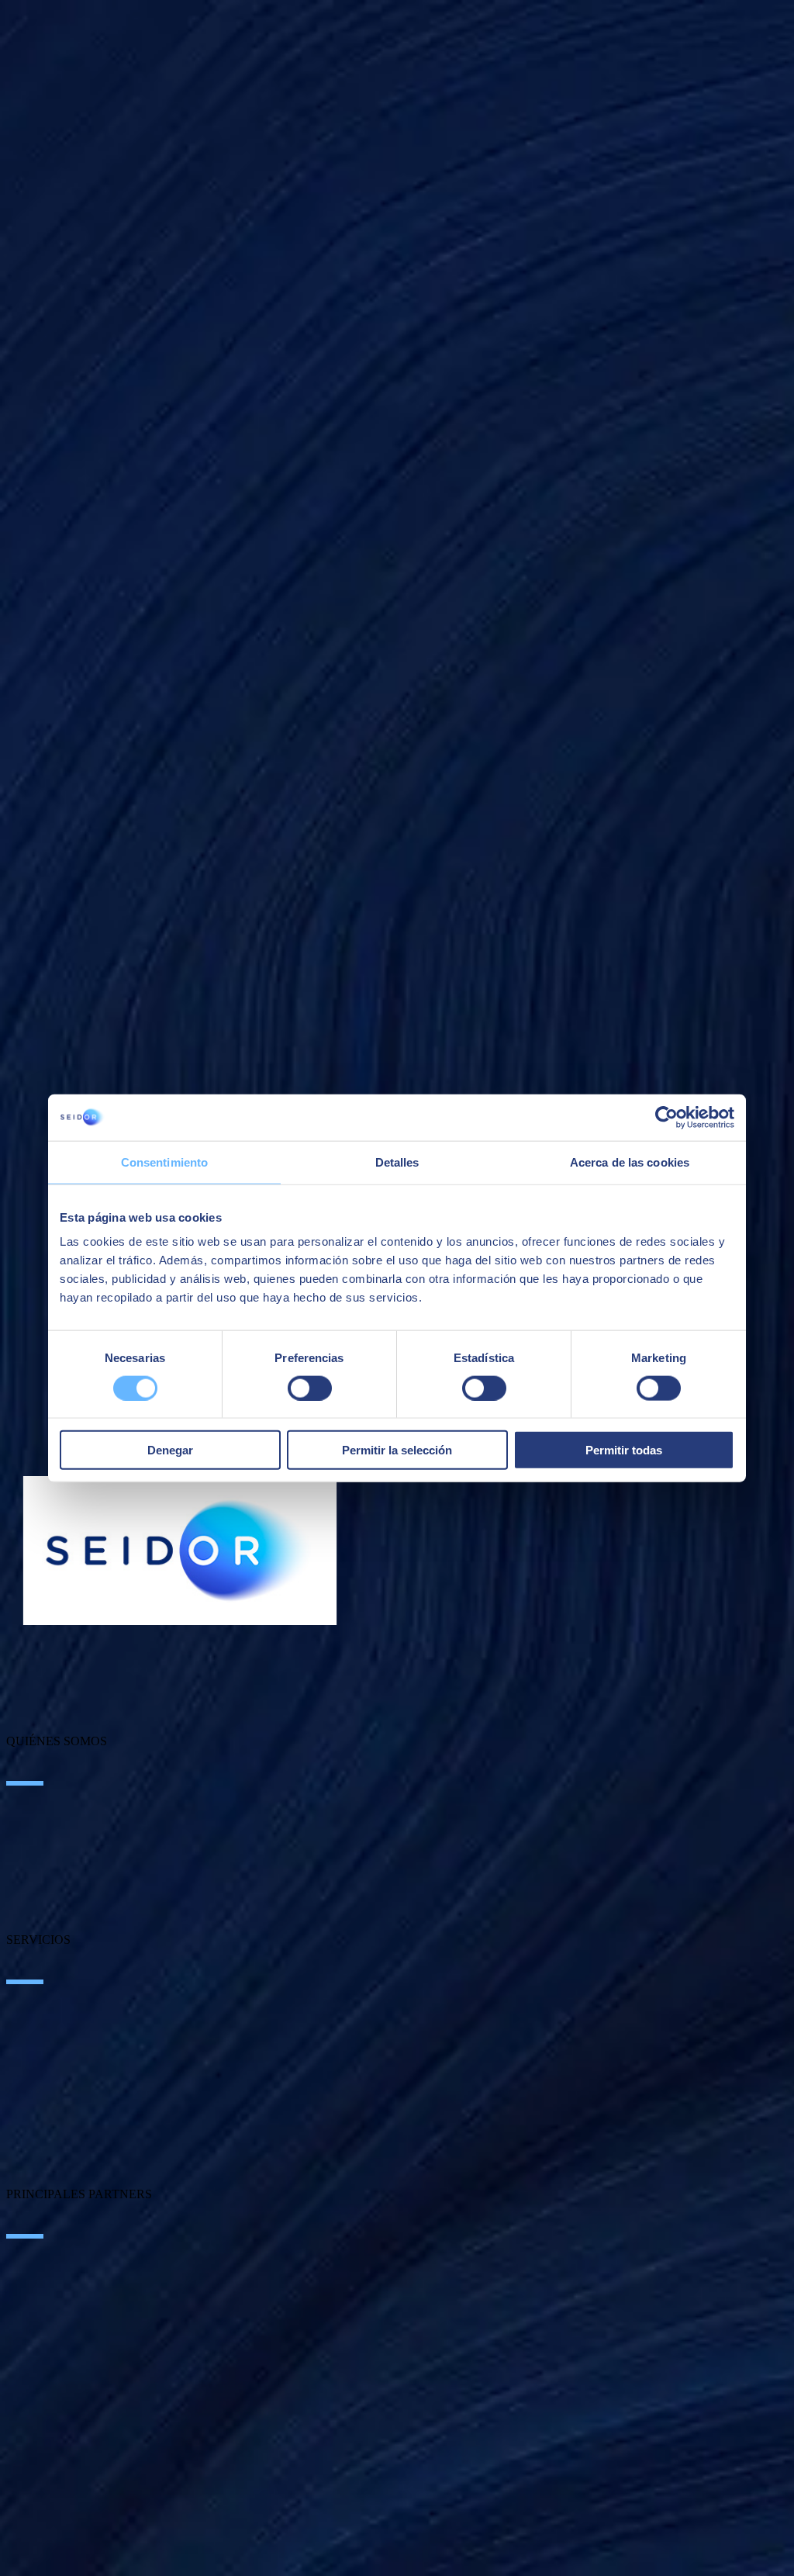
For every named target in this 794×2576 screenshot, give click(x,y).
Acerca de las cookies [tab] (630, 1162)
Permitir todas (624, 1450)
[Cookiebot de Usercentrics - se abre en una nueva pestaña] (666, 1117)
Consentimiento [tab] (164, 1162)
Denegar (170, 1450)
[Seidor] (180, 1551)
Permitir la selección (397, 1450)
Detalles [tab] (397, 1162)
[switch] (310, 1388)
